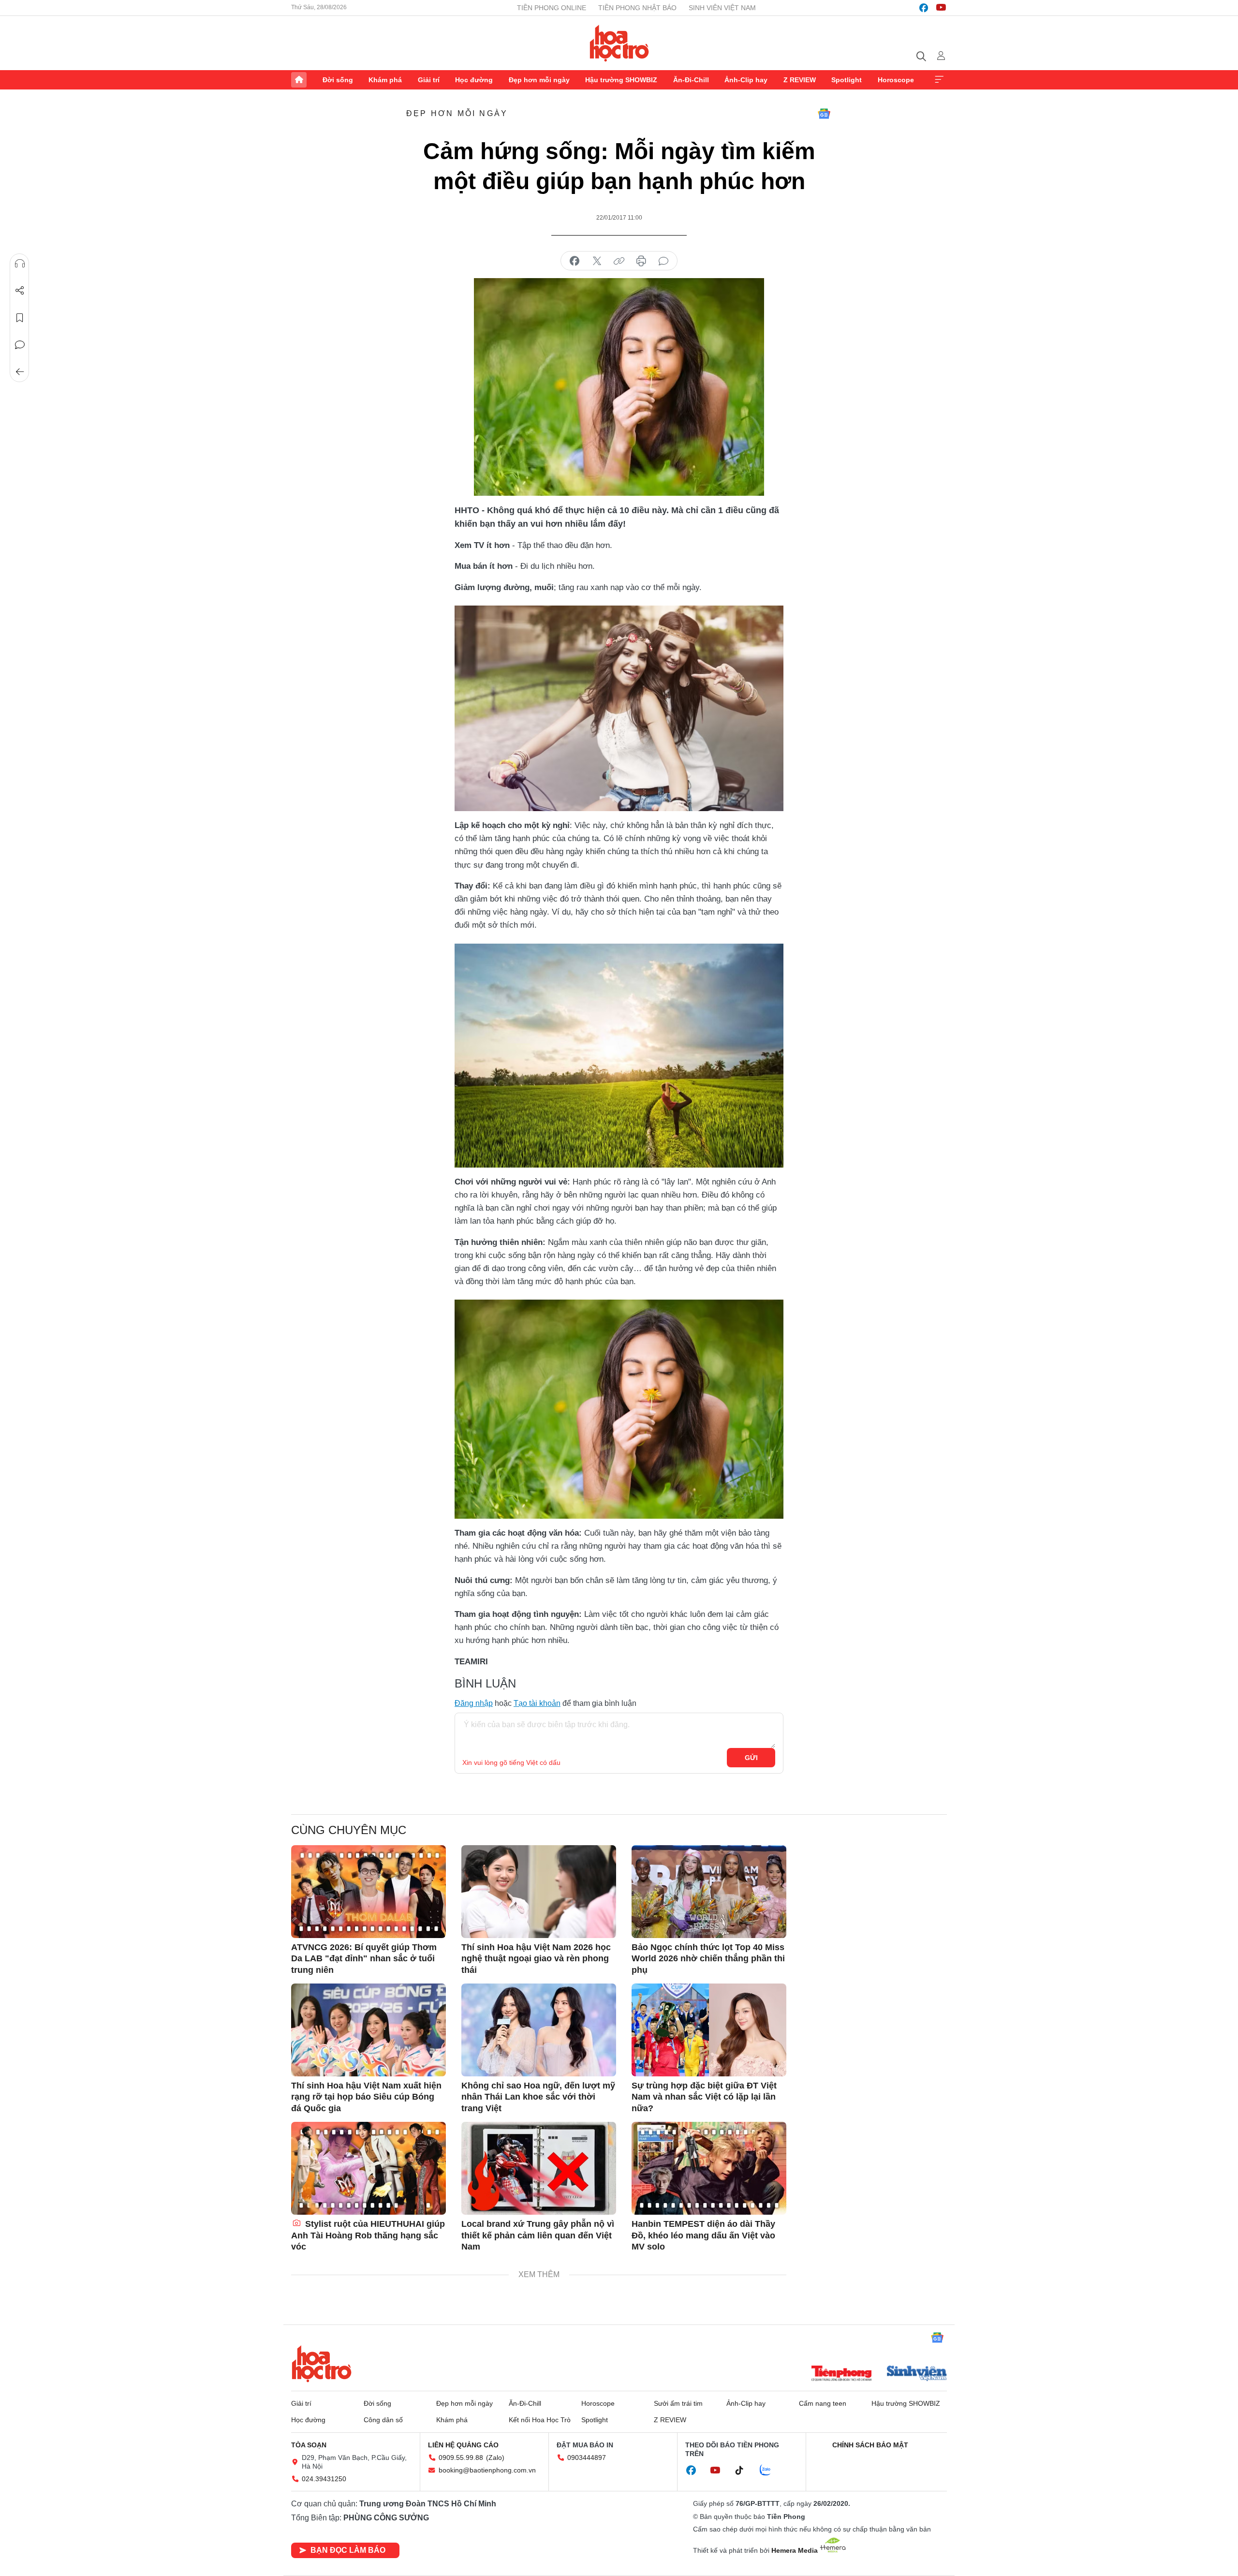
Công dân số (383, 2420)
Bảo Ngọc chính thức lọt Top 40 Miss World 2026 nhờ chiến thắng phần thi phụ (708, 1959)
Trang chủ (299, 80)
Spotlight (847, 80)
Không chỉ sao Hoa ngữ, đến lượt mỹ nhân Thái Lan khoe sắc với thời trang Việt (538, 2097)
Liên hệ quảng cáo (463, 2445)
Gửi (751, 1758)
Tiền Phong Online (552, 8)
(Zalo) (495, 2458)
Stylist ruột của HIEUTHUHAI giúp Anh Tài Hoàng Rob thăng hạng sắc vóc (368, 2235)
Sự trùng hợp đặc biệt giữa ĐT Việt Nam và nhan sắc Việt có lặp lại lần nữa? (704, 2097)
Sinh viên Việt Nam (722, 8)
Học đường (474, 80)
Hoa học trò (322, 2364)
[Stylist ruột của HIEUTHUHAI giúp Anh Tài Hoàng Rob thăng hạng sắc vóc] (368, 2168)
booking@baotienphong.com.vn (487, 2470)
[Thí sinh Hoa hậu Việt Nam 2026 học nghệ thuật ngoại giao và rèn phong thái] (539, 1892)
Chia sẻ (20, 291)
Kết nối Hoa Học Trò (540, 2420)
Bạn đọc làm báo (348, 2550)
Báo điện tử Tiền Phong (619, 43)
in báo (641, 261)
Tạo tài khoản (537, 1703)
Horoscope (896, 80)
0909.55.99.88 (461, 2458)
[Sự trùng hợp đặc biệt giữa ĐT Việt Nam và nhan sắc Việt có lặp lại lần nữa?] (709, 2030)
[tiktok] (744, 2471)
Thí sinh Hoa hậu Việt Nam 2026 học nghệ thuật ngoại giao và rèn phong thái (536, 1959)
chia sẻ (575, 261)
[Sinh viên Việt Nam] (917, 2374)
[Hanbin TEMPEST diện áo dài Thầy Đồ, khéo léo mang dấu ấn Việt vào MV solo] (709, 2168)
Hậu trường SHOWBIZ (621, 80)
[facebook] (924, 8)
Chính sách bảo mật (870, 2445)
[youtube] (941, 8)
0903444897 (587, 2458)
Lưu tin (20, 318)
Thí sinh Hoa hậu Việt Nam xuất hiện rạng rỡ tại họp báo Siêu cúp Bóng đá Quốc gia (366, 2097)
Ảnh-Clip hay (746, 80)
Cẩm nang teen (823, 2403)
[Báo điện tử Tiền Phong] (841, 2374)
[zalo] (770, 2471)
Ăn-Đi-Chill (691, 80)
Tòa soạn (309, 2445)
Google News (824, 114)
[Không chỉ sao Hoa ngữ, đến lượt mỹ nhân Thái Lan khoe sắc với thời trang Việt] (539, 2030)
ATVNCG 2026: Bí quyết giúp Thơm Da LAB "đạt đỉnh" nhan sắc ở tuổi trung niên (364, 1959)
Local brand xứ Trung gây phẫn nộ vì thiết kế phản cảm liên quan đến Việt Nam (538, 2235)
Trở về (20, 372)
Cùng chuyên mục (349, 1830)
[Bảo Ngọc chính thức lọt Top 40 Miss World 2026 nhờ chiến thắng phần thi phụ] (709, 1892)
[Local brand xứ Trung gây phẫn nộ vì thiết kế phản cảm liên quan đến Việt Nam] (539, 2168)
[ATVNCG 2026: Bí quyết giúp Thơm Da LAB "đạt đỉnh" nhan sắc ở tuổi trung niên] (368, 1892)
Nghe (20, 264)
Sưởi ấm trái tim (678, 2403)
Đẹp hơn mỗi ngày (539, 80)
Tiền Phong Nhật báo (637, 8)
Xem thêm (939, 80)
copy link (619, 261)
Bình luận (20, 345)
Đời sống (338, 80)
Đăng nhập (474, 1703)
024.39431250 (324, 2479)
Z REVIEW (800, 80)
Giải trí (429, 80)
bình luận (663, 261)
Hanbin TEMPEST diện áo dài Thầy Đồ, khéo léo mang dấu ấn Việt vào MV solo (703, 2235)
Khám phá (385, 80)
